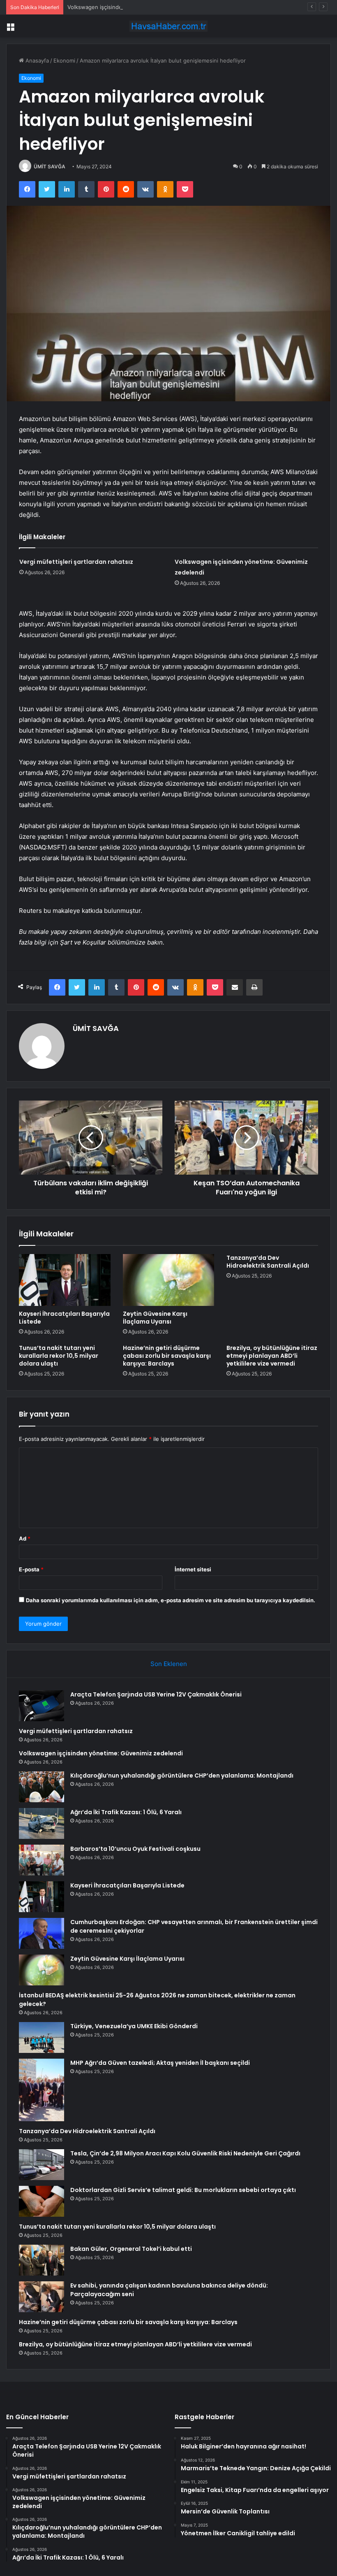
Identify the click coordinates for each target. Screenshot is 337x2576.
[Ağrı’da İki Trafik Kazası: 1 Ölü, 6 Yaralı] (42, 1823)
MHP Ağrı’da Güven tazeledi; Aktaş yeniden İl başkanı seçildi (160, 2063)
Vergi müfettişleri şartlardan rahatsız (76, 562)
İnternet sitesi (193, 1569)
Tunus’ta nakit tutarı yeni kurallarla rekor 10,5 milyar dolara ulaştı (59, 1356)
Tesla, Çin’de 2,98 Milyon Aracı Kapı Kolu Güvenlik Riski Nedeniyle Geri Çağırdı (185, 2153)
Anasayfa (36, 61)
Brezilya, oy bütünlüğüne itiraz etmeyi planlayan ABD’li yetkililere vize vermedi (272, 1356)
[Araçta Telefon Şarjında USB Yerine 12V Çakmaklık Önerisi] (42, 1706)
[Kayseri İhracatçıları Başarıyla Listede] (65, 1280)
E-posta (31, 1569)
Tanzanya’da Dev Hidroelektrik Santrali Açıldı (268, 1262)
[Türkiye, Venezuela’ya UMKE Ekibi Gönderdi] (42, 2037)
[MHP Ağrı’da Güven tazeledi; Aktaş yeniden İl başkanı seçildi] (42, 2090)
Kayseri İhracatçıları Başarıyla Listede (64, 1318)
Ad (25, 1538)
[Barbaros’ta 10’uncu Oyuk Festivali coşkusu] (42, 1860)
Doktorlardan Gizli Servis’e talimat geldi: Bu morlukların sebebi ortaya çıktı (183, 2190)
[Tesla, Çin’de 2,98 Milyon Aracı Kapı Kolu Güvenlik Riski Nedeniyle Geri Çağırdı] (42, 2165)
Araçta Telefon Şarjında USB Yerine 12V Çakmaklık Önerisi (156, 1694)
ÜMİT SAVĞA (50, 166)
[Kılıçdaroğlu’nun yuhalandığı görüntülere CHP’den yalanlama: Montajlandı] (42, 1787)
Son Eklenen (169, 1664)
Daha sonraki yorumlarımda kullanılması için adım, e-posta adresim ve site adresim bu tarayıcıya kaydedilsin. (171, 1600)
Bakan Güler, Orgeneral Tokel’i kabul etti (131, 2249)
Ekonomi (64, 61)
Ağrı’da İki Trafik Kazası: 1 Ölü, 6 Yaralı (126, 1812)
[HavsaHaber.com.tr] (168, 26)
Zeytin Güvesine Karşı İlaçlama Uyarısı (155, 1318)
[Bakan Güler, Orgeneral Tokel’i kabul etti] (42, 2260)
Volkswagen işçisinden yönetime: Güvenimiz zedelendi (137, 7)
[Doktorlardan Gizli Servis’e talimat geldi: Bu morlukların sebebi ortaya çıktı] (42, 2201)
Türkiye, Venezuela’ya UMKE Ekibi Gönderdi (134, 2026)
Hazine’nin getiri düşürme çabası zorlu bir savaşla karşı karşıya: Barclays (167, 1356)
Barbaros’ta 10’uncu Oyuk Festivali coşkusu (135, 1849)
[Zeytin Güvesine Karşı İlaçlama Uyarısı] (169, 1280)
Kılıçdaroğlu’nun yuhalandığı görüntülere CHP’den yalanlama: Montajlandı (182, 1776)
